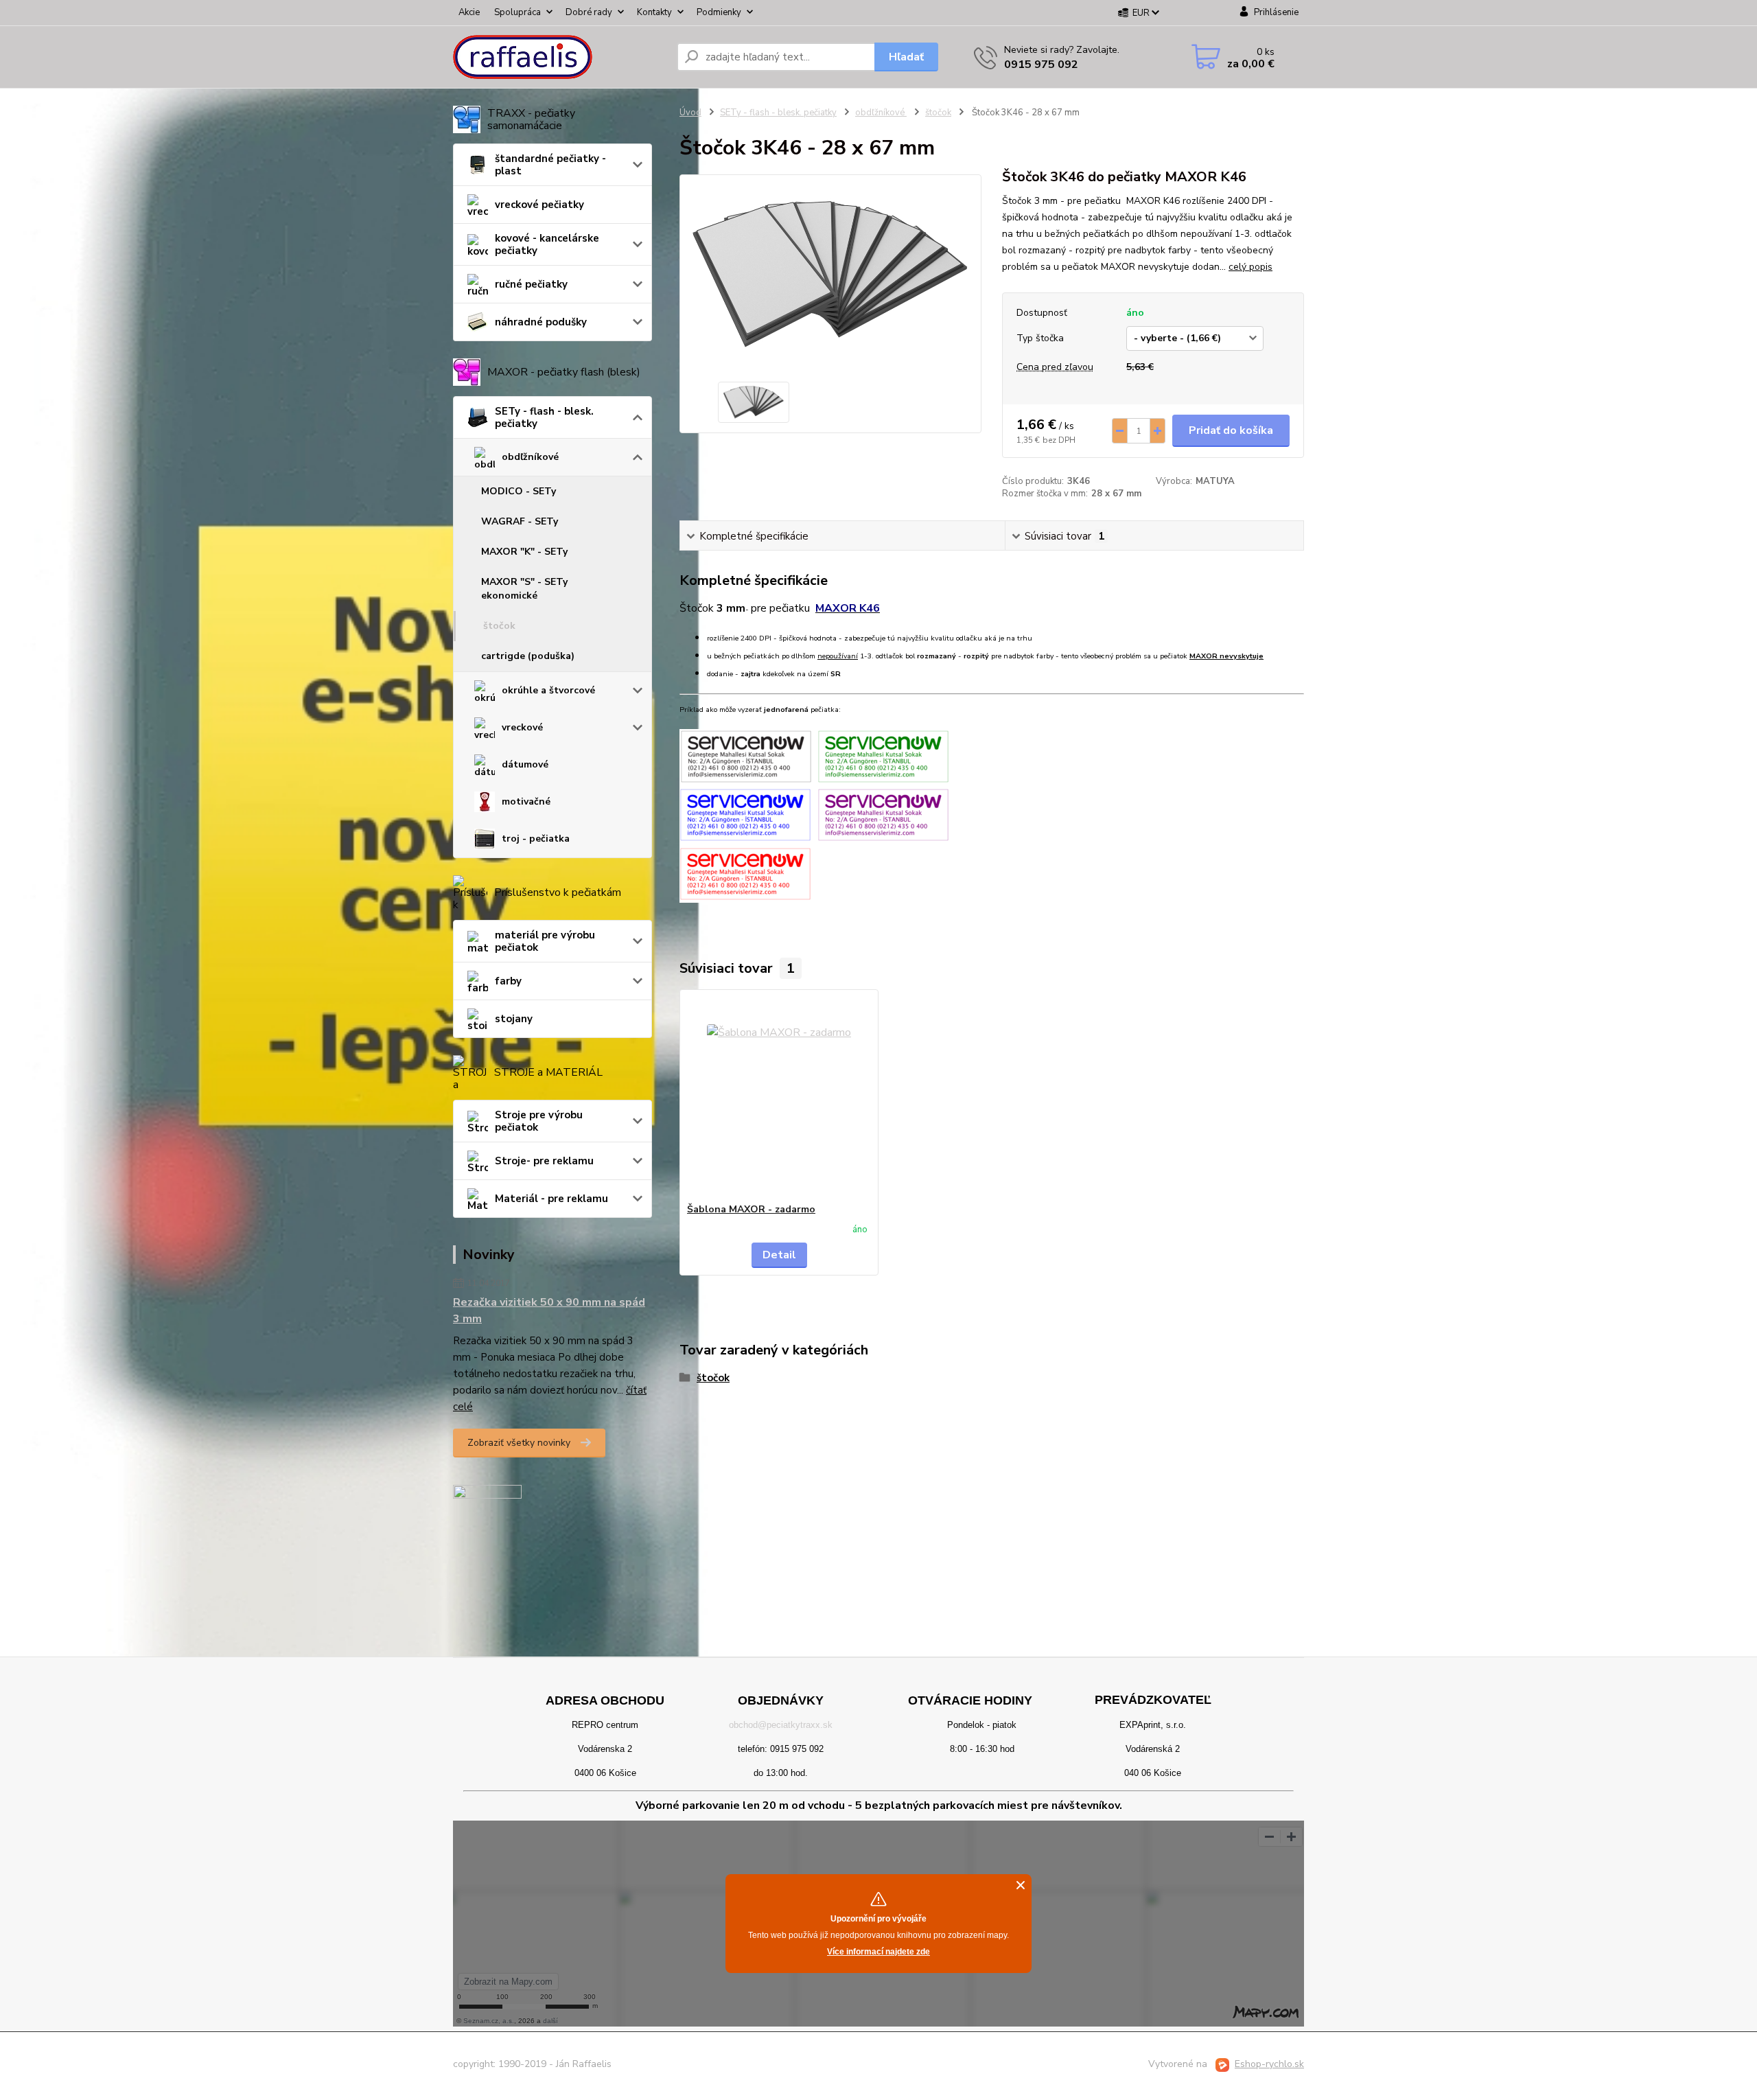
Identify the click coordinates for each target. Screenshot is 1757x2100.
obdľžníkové (530, 457)
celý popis (1250, 267)
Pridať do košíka (1231, 430)
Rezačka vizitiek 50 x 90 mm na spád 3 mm (549, 1311)
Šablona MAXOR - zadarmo (751, 1209)
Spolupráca (517, 12)
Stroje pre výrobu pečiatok (539, 1121)
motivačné (526, 801)
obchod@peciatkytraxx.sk (781, 1725)
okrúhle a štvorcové (548, 690)
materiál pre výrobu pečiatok (545, 941)
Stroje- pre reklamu (544, 1161)
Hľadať (906, 57)
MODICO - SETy (519, 491)
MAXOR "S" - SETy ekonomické (524, 589)
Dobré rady (589, 12)
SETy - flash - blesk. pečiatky (544, 417)
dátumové (525, 764)
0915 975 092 (1041, 65)
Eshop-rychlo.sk (1269, 2064)
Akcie (469, 12)
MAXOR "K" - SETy (524, 552)
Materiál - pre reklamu (551, 1199)
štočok (499, 626)
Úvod (690, 113)
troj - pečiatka (536, 839)
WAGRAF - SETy (520, 521)
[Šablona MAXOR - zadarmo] (779, 1096)
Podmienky (719, 12)
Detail (779, 1255)
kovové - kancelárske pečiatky (547, 244)
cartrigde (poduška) (528, 656)
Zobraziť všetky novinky (519, 1443)
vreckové (522, 727)
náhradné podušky (541, 322)
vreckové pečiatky (539, 205)
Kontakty (654, 12)
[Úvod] (559, 57)
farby (508, 981)
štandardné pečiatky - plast (550, 165)
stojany (514, 1019)
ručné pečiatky (531, 284)
